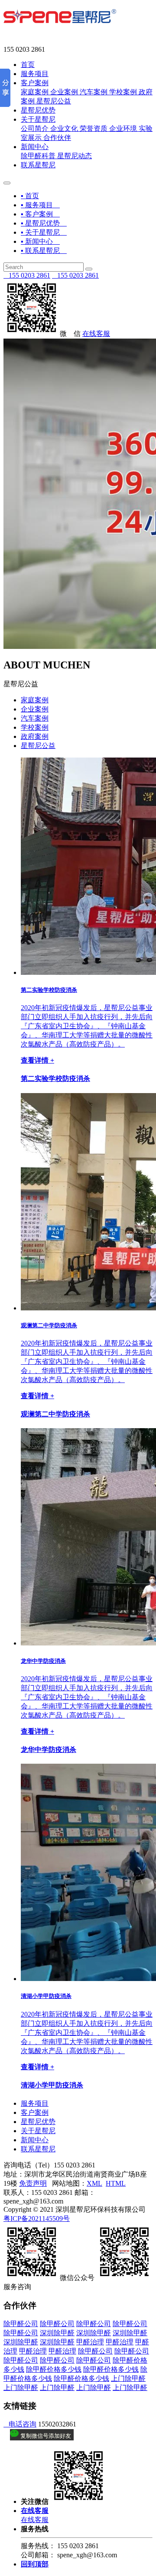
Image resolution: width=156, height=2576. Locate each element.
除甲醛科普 (38, 156)
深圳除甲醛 (57, 2333)
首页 (28, 65)
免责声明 (33, 2183)
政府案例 (35, 736)
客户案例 (35, 83)
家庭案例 (35, 92)
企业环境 (123, 128)
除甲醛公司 (21, 2324)
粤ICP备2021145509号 (37, 2219)
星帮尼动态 (75, 156)
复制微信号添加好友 (45, 2436)
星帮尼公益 (54, 101)
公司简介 (35, 128)
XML (94, 2183)
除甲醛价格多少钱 (54, 2369)
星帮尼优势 (38, 110)
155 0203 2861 (27, 275)
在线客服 (96, 334)
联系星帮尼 (38, 165)
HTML (116, 2183)
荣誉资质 (94, 128)
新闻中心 (35, 147)
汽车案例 (94, 92)
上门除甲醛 (128, 2378)
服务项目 (35, 74)
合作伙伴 (57, 138)
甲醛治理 (90, 2342)
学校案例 (123, 92)
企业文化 (64, 128)
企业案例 (64, 92)
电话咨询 (20, 2424)
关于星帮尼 (38, 119)
